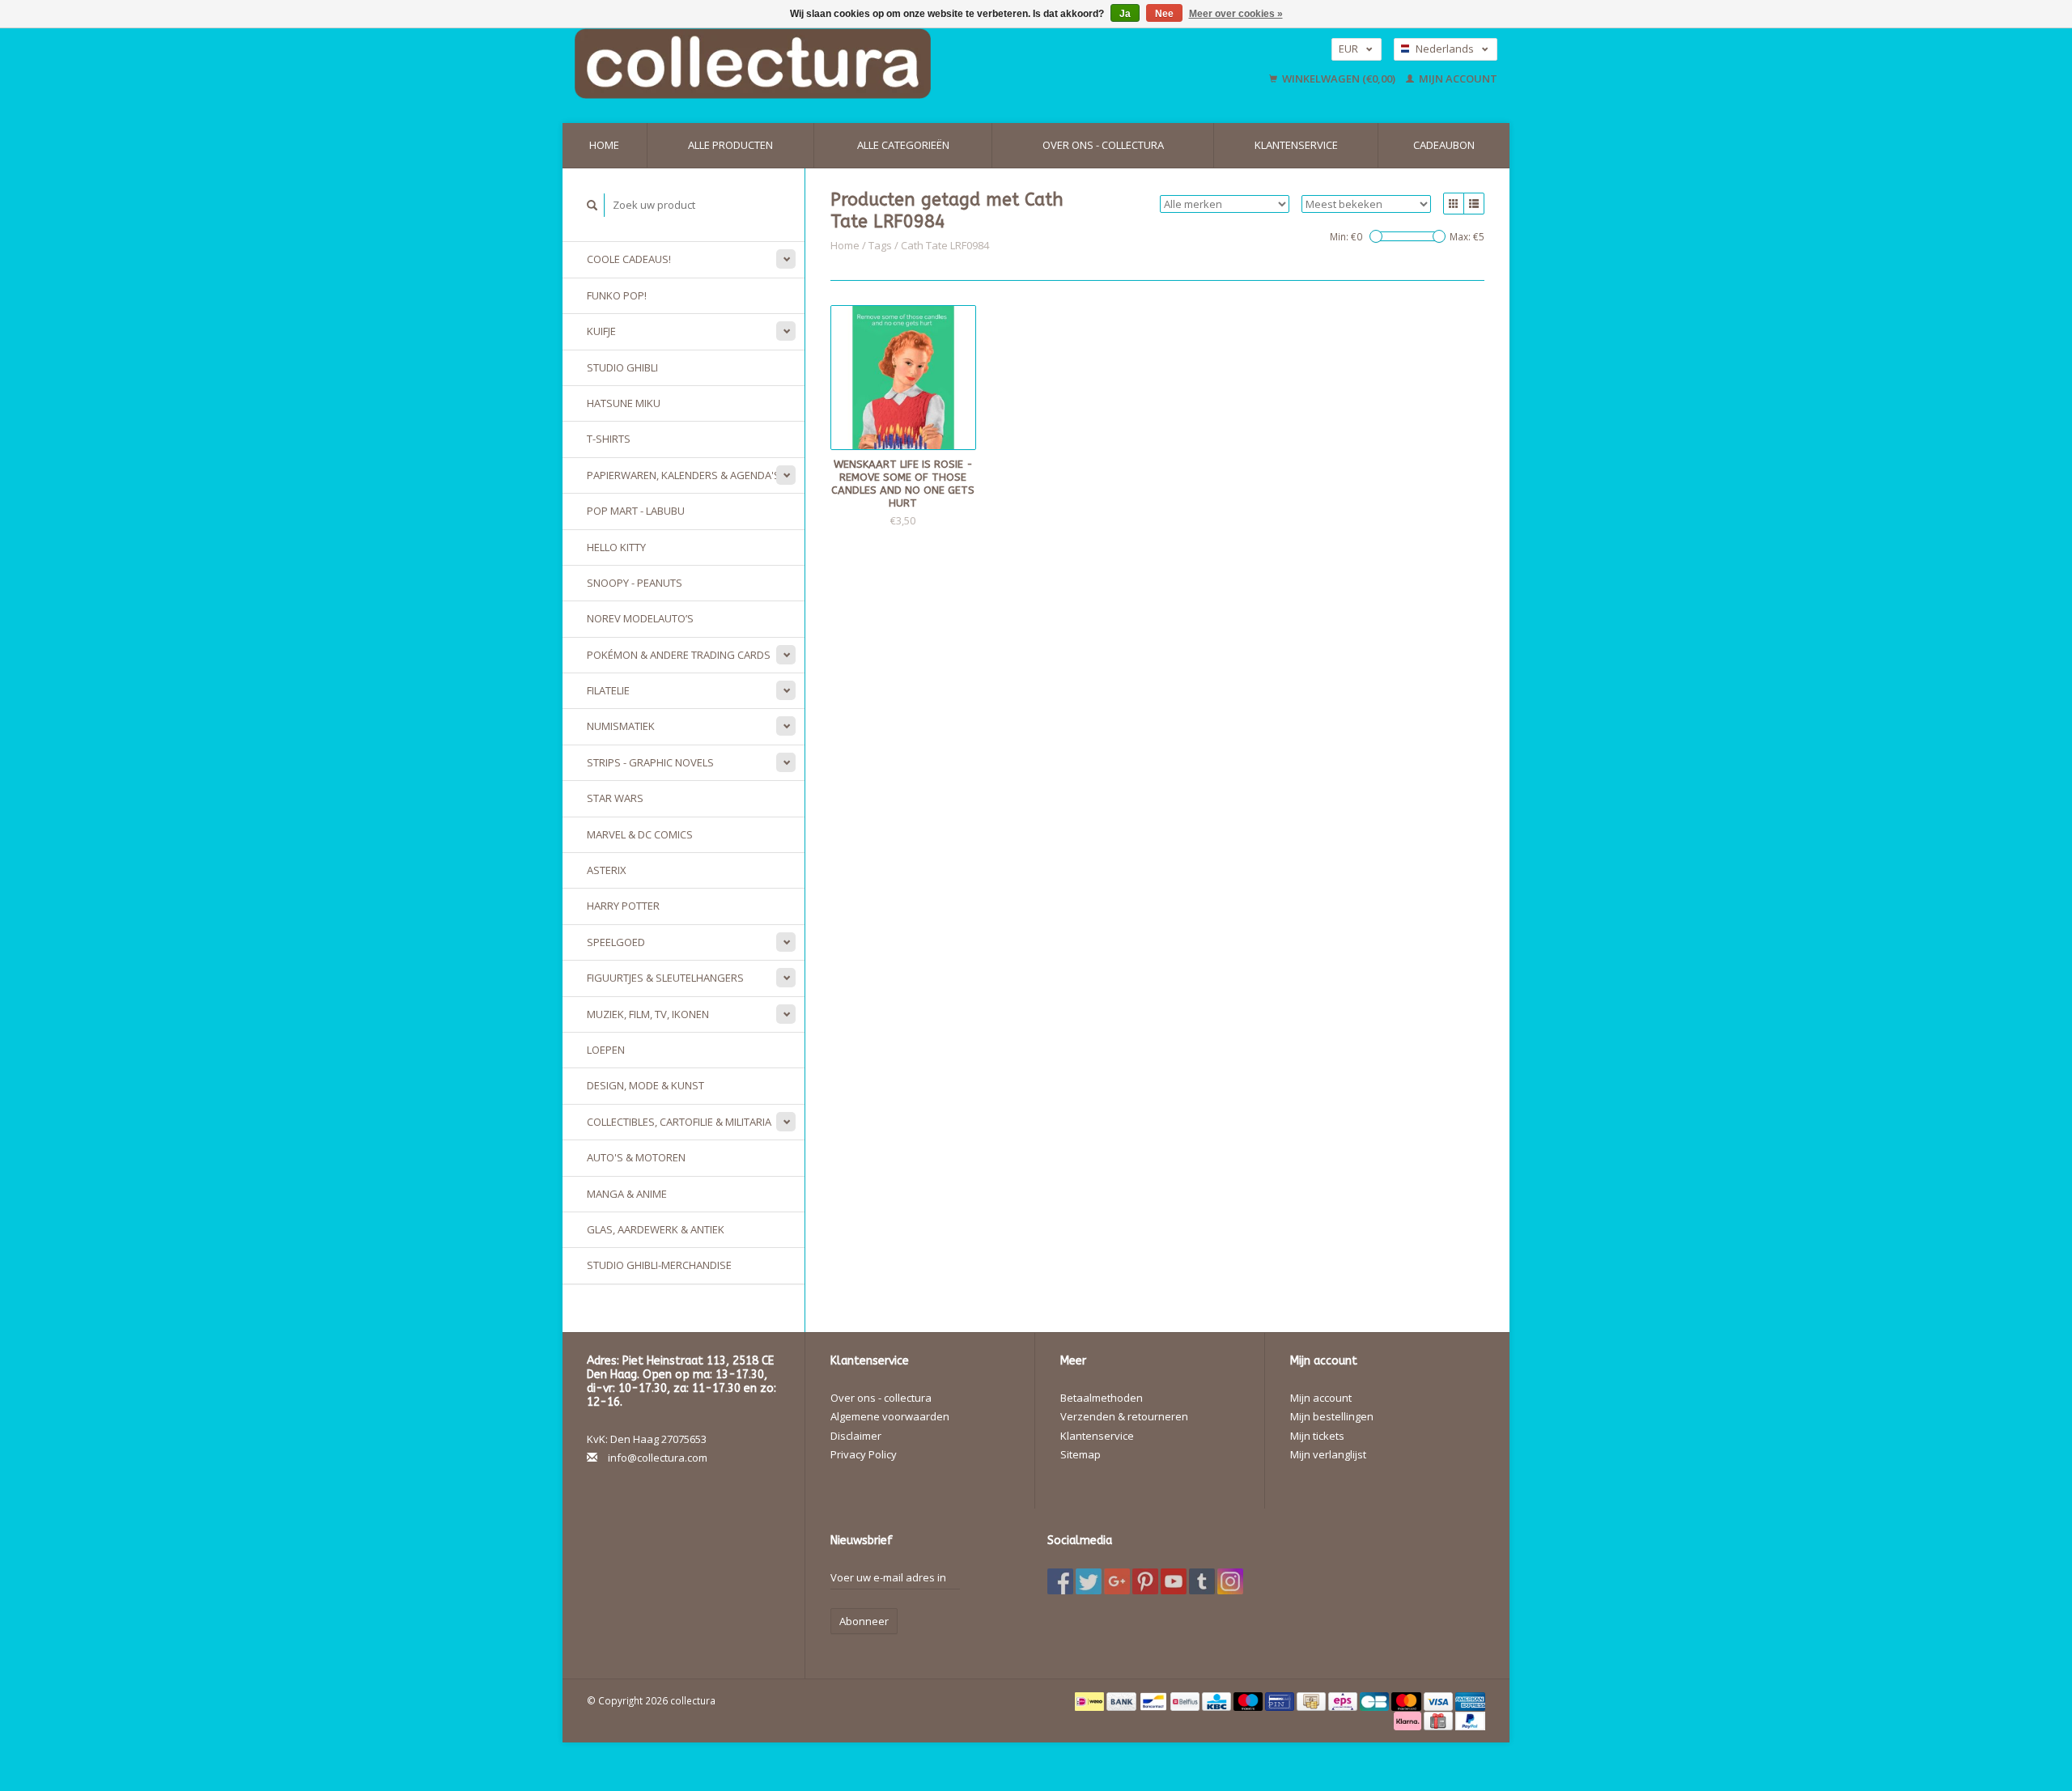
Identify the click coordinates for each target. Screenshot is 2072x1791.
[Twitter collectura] (1089, 1581)
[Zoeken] (592, 205)
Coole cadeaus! (629, 259)
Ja (1125, 14)
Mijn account (1457, 79)
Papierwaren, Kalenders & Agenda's (684, 475)
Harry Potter (623, 906)
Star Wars (615, 798)
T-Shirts (609, 439)
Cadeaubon (1444, 145)
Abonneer (864, 1621)
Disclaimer (856, 1436)
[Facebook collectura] (1060, 1581)
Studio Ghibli (622, 367)
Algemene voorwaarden (890, 1416)
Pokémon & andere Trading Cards (679, 655)
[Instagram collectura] (1230, 1581)
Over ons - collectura (1103, 145)
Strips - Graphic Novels (650, 762)
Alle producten (730, 145)
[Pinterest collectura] (1145, 1581)
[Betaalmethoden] (1091, 1700)
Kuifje (601, 331)
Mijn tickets (1317, 1436)
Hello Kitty (616, 547)
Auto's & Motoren (636, 1157)
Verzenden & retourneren (1124, 1416)
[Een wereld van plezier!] (856, 64)
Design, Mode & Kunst (645, 1085)
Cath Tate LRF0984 (945, 245)
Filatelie (608, 690)
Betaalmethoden (1102, 1398)
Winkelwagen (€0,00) (1339, 79)
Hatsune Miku (624, 403)
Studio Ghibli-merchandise (659, 1265)
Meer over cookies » (1236, 14)
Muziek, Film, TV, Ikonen (648, 1014)
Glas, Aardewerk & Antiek (656, 1229)
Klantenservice (1296, 145)
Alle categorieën (903, 145)
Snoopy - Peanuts (635, 583)
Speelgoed (616, 942)
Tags (880, 245)
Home (604, 145)
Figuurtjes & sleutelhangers (665, 978)
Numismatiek (621, 726)
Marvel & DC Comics (640, 834)
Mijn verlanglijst (1328, 1454)
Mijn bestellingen (1332, 1416)
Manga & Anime (627, 1194)
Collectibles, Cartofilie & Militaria (679, 1122)
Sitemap (1081, 1454)
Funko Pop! (617, 295)
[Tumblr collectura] (1202, 1581)
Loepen (606, 1050)
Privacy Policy (864, 1454)
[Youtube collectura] (1174, 1581)
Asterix (607, 870)
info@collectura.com (658, 1458)
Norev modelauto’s (640, 618)
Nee (1164, 14)
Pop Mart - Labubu (636, 511)
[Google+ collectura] (1117, 1581)
